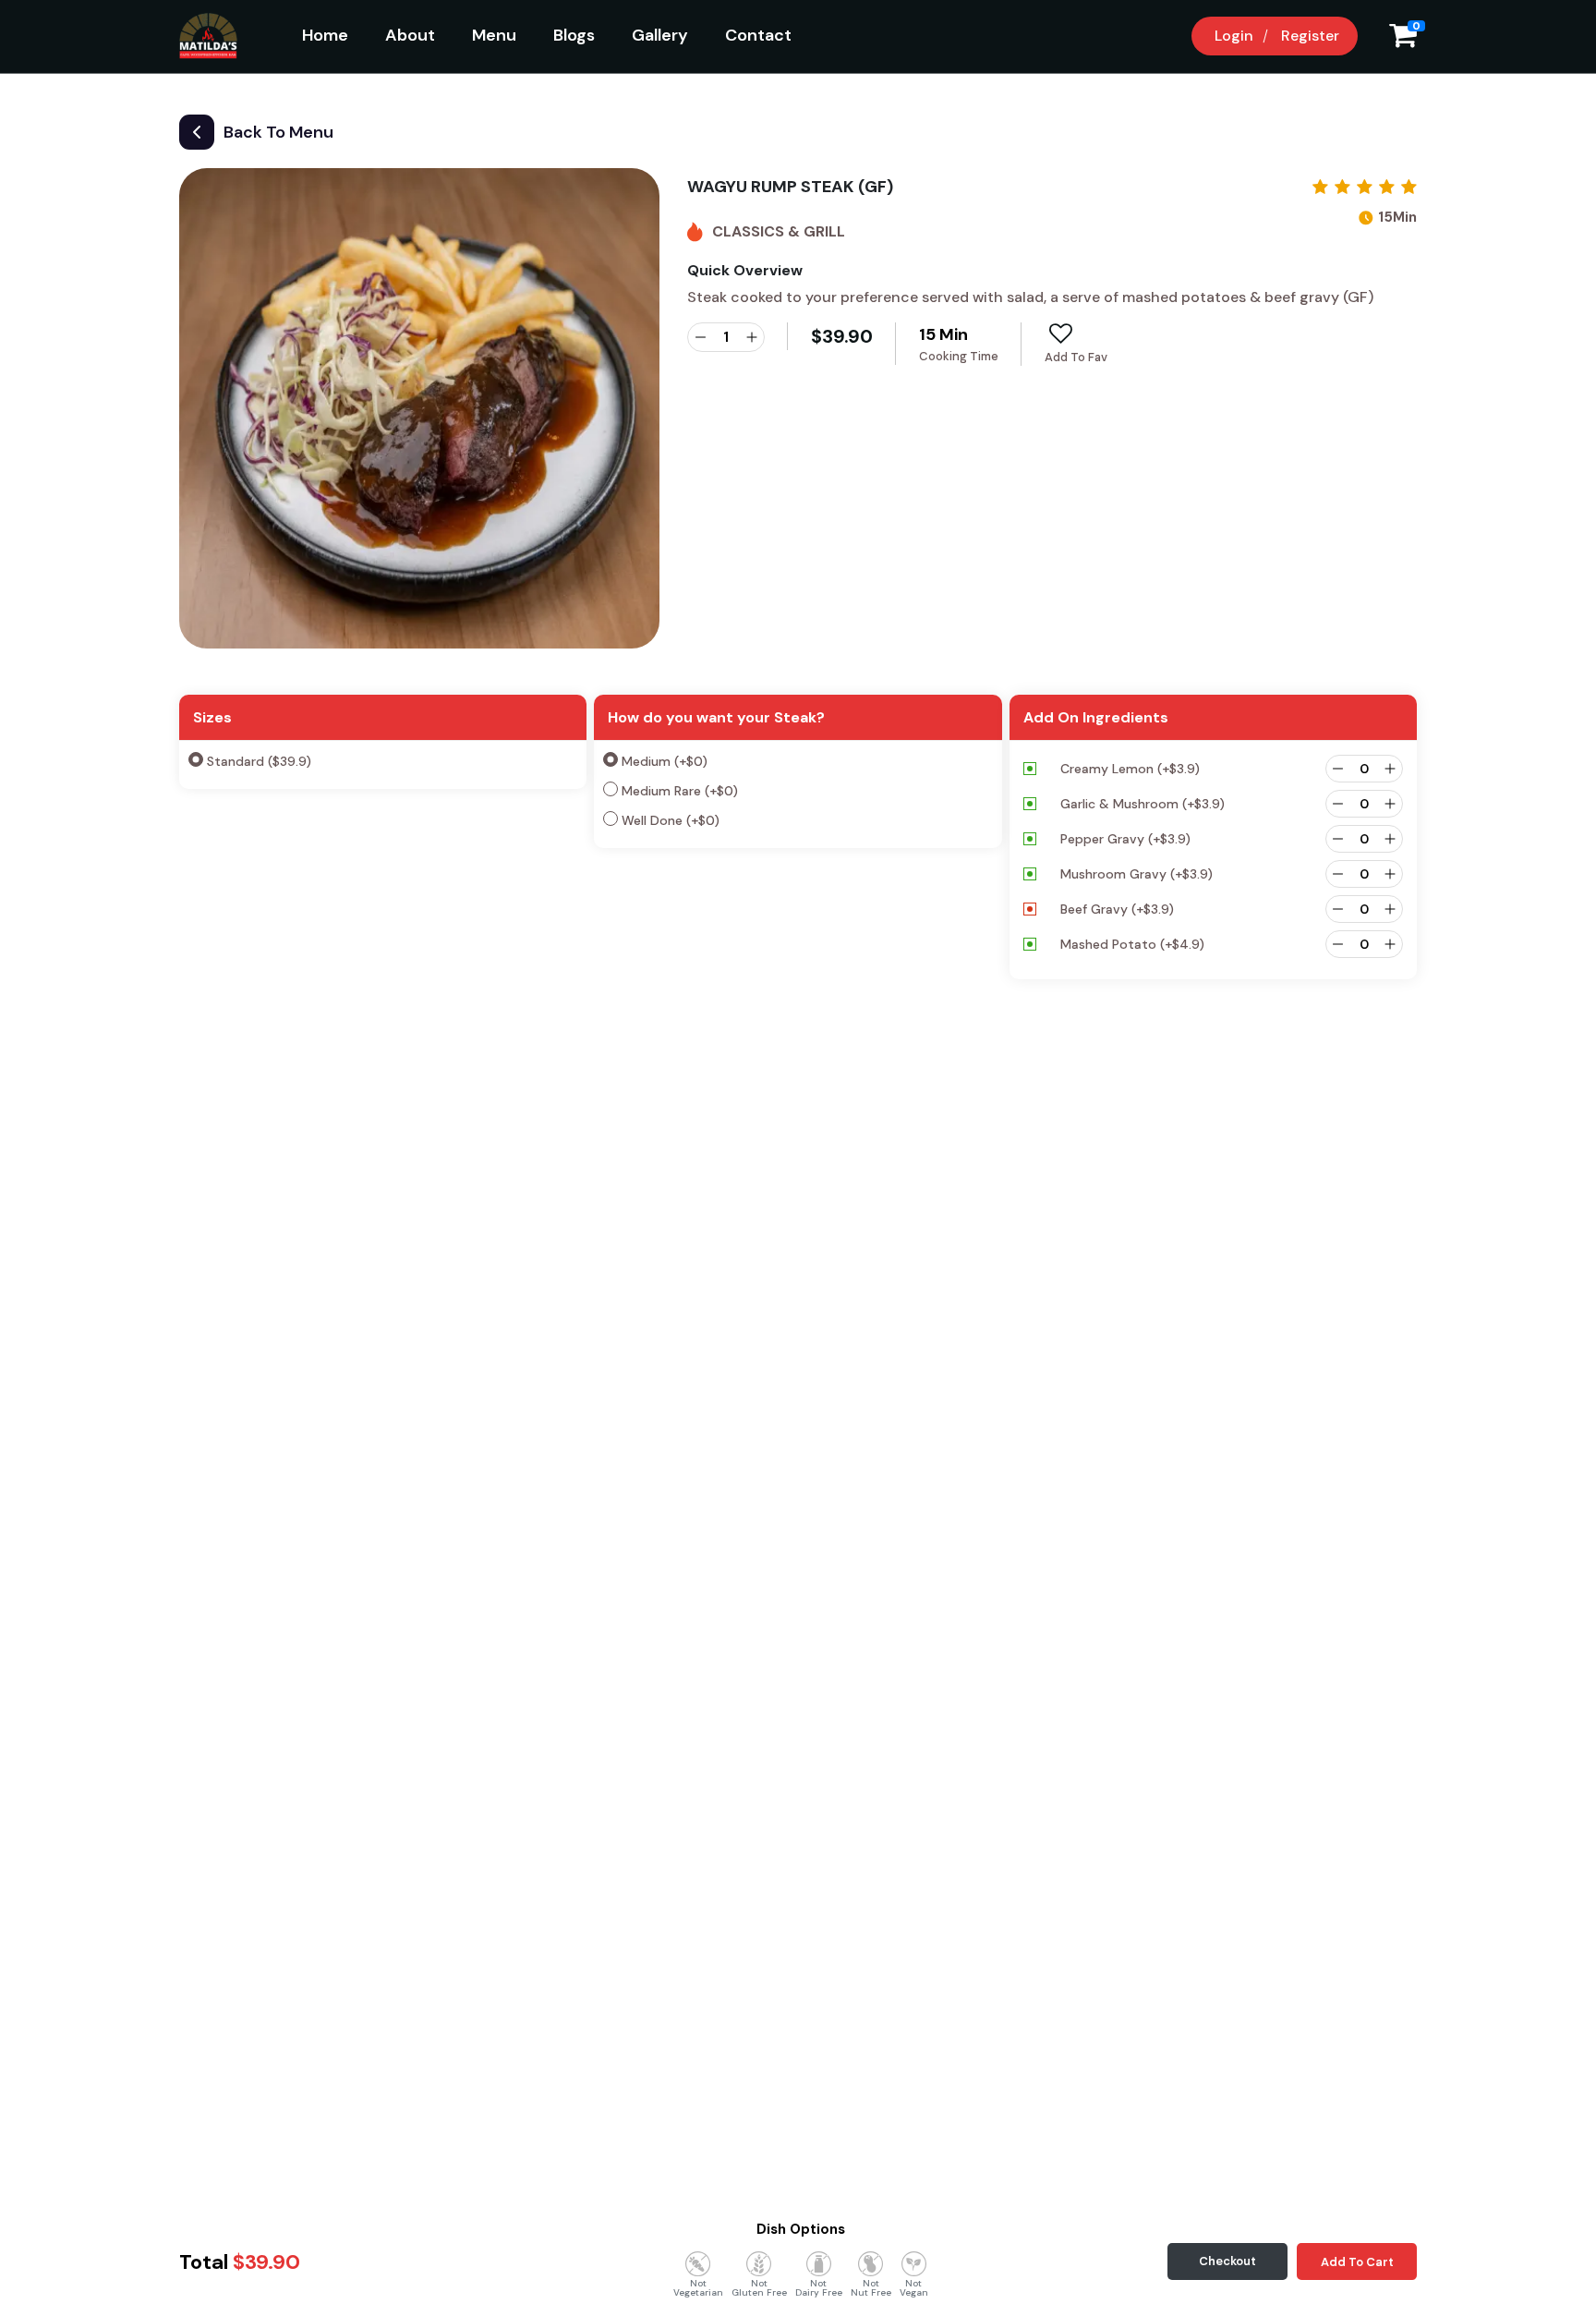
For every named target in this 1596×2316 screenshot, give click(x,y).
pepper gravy (1125, 839)
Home (325, 35)
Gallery (660, 35)
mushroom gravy (1137, 874)
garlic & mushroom (1143, 804)
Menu (494, 35)
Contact (758, 35)
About (410, 35)
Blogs (574, 35)
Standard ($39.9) (259, 761)
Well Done (671, 820)
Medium (665, 761)
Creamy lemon (1130, 769)
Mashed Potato (1132, 944)
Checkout (1227, 2261)
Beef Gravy (1117, 909)
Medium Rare (680, 791)
